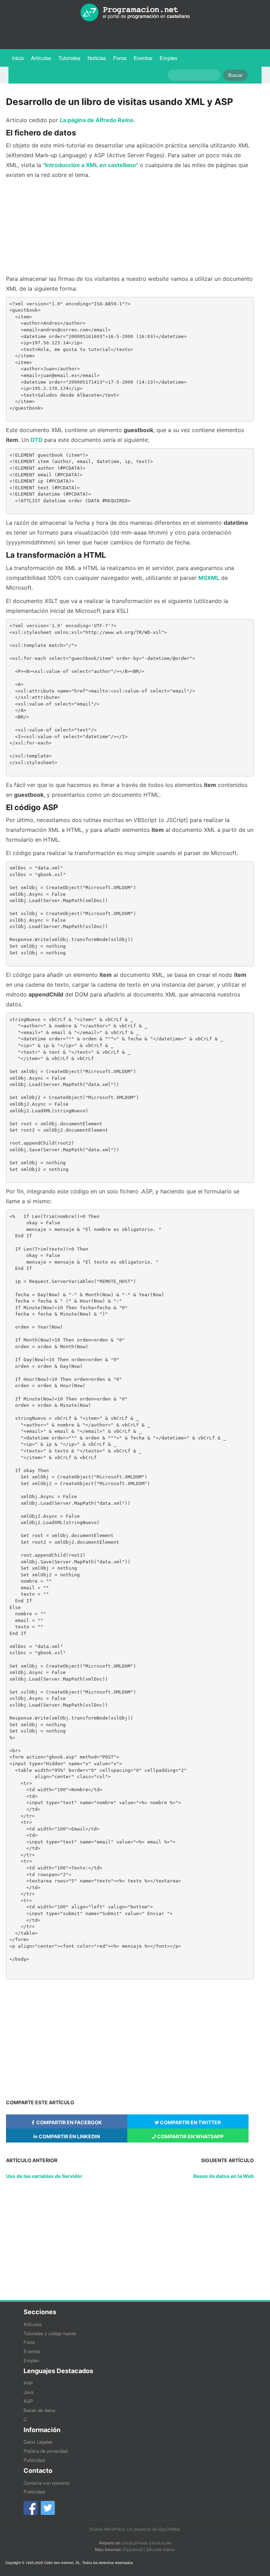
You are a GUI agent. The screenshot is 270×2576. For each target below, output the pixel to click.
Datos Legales (38, 2442)
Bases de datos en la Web (224, 2176)
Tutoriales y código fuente (50, 2333)
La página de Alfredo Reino (97, 120)
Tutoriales (71, 58)
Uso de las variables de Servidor (44, 2176)
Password (133, 2549)
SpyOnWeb (169, 2529)
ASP (28, 2401)
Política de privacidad (46, 2451)
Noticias (97, 58)
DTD (37, 440)
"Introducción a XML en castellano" (91, 165)
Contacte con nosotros (47, 2483)
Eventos (143, 58)
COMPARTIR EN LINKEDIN (69, 2136)
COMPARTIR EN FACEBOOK (69, 2122)
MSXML (209, 578)
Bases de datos (40, 2410)
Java (28, 2392)
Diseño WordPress (107, 2529)
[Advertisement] (130, 227)
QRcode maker (160, 2549)
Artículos (41, 58)
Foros (120, 58)
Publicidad (34, 2460)
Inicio (18, 58)
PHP (28, 2383)
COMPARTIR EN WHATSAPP (190, 2136)
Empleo (168, 58)
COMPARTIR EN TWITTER (190, 2122)
